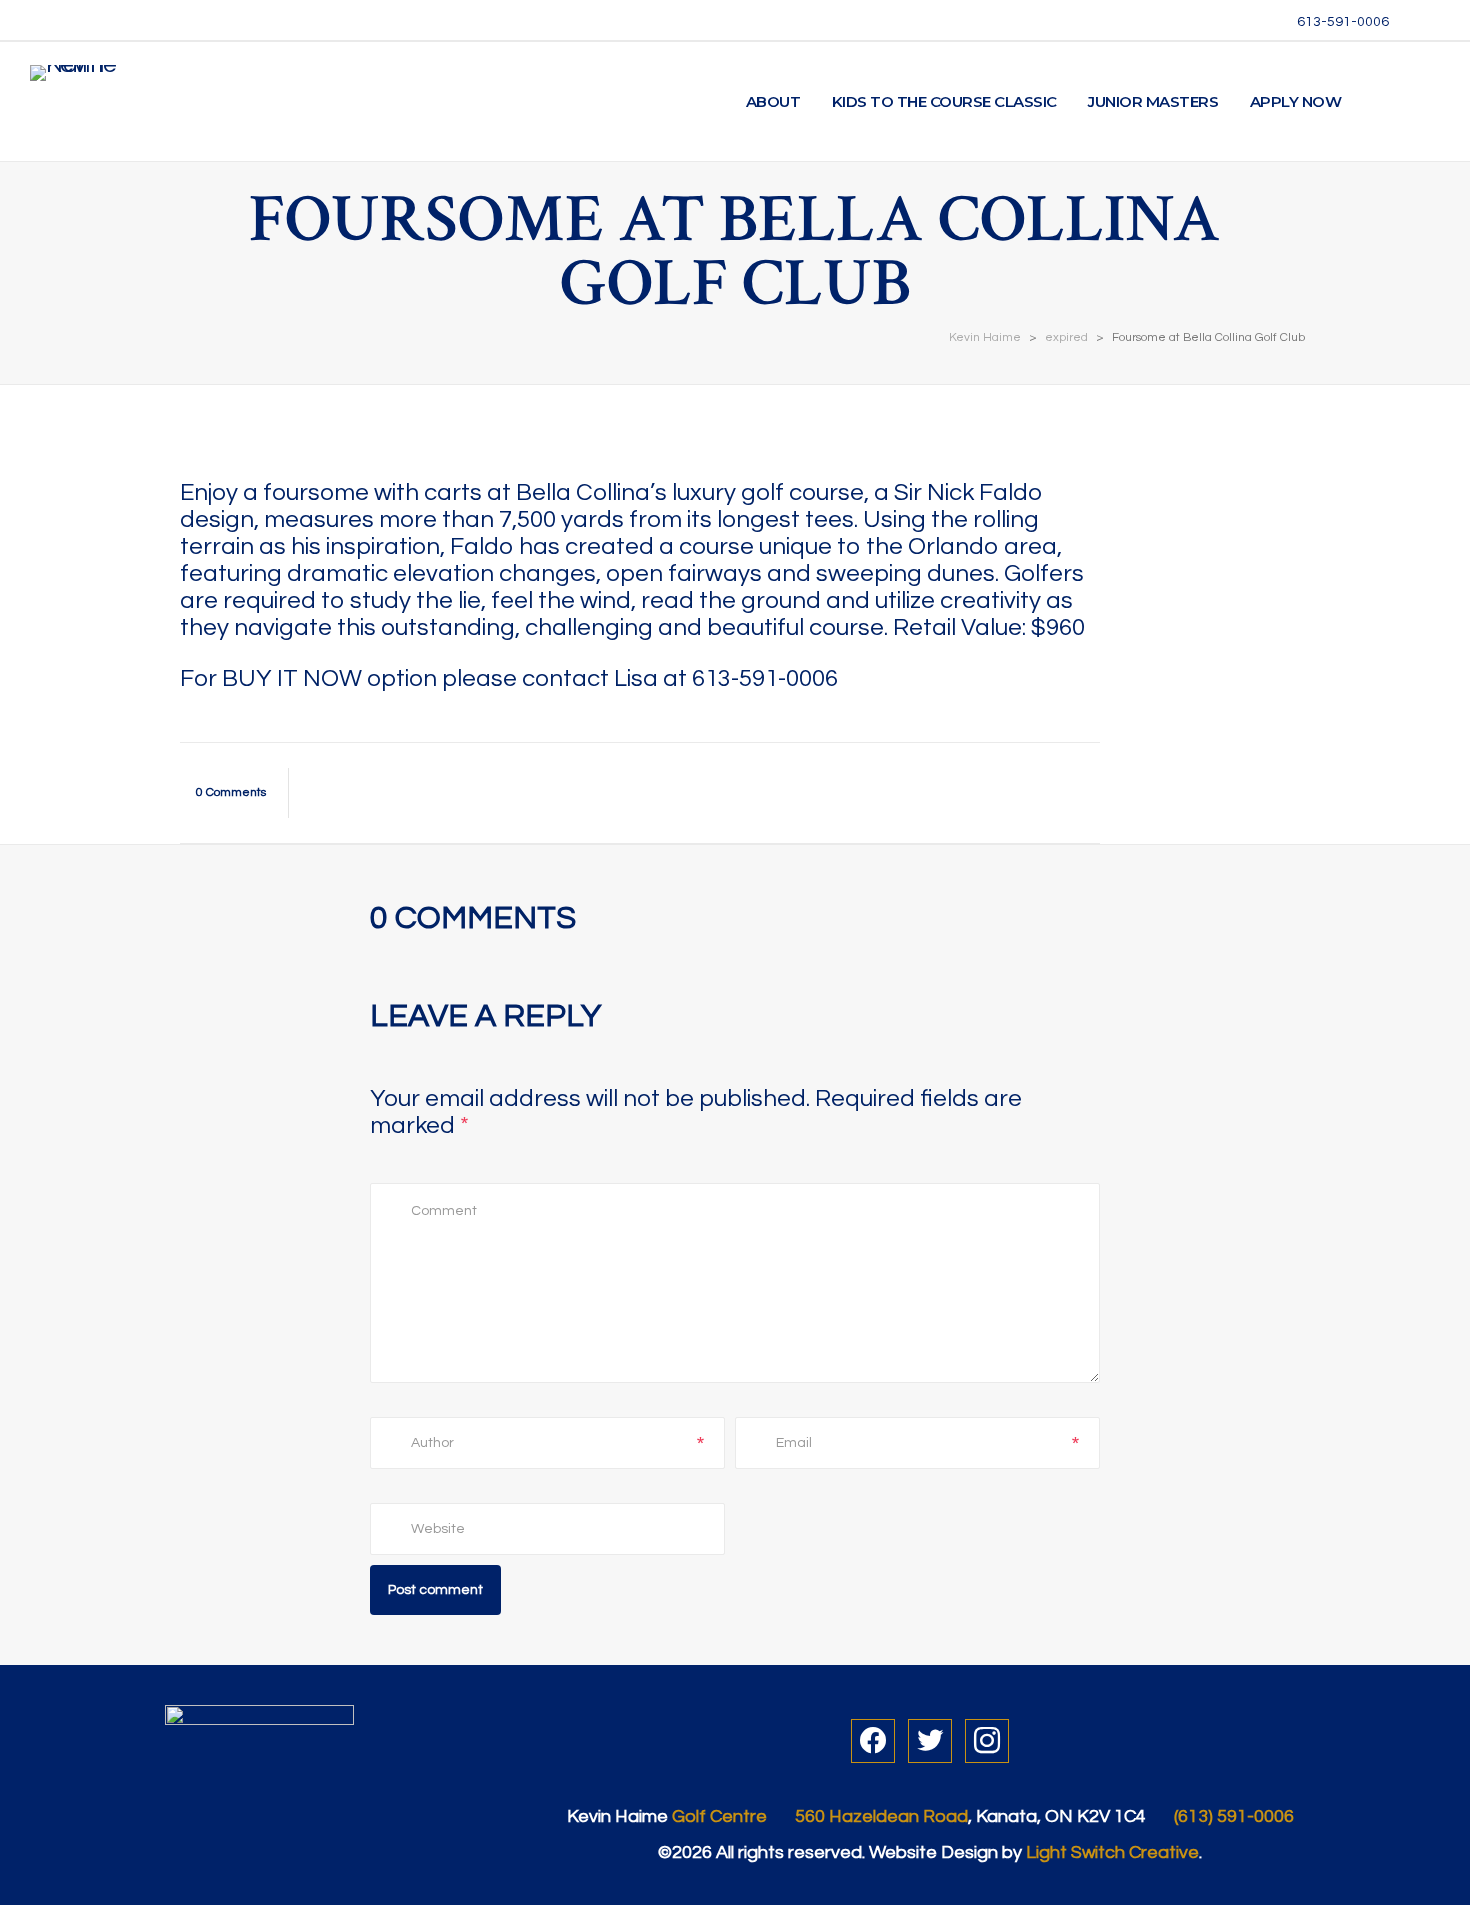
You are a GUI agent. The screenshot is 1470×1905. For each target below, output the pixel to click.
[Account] (1381, 102)
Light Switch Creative (1112, 1852)
